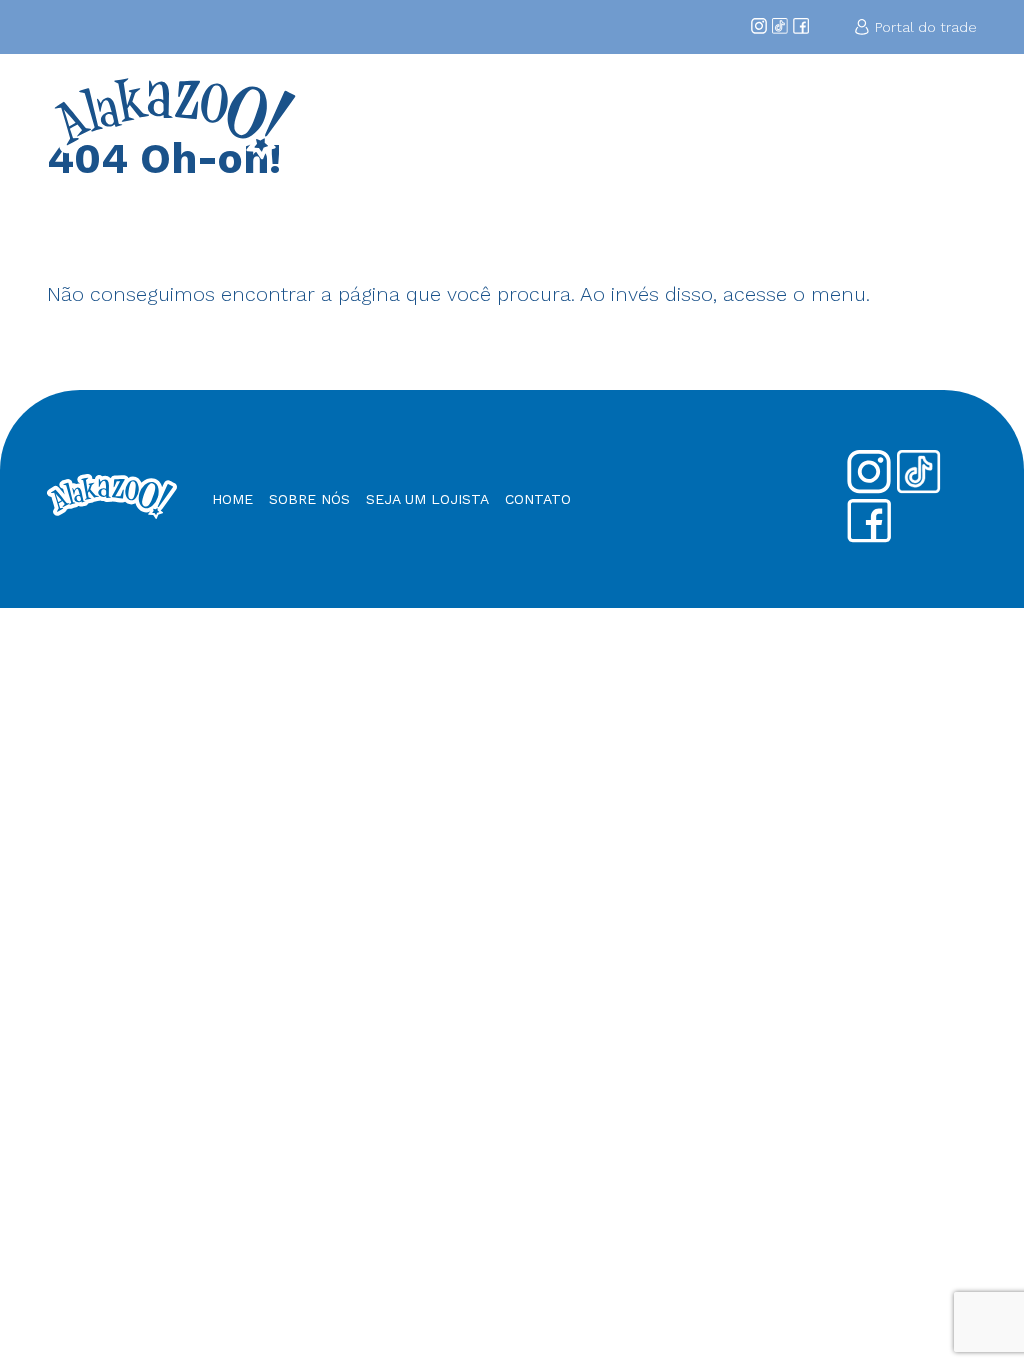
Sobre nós (309, 499)
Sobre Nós (538, 116)
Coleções (623, 107)
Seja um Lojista (736, 116)
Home (470, 107)
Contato (941, 107)
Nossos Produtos (840, 116)
